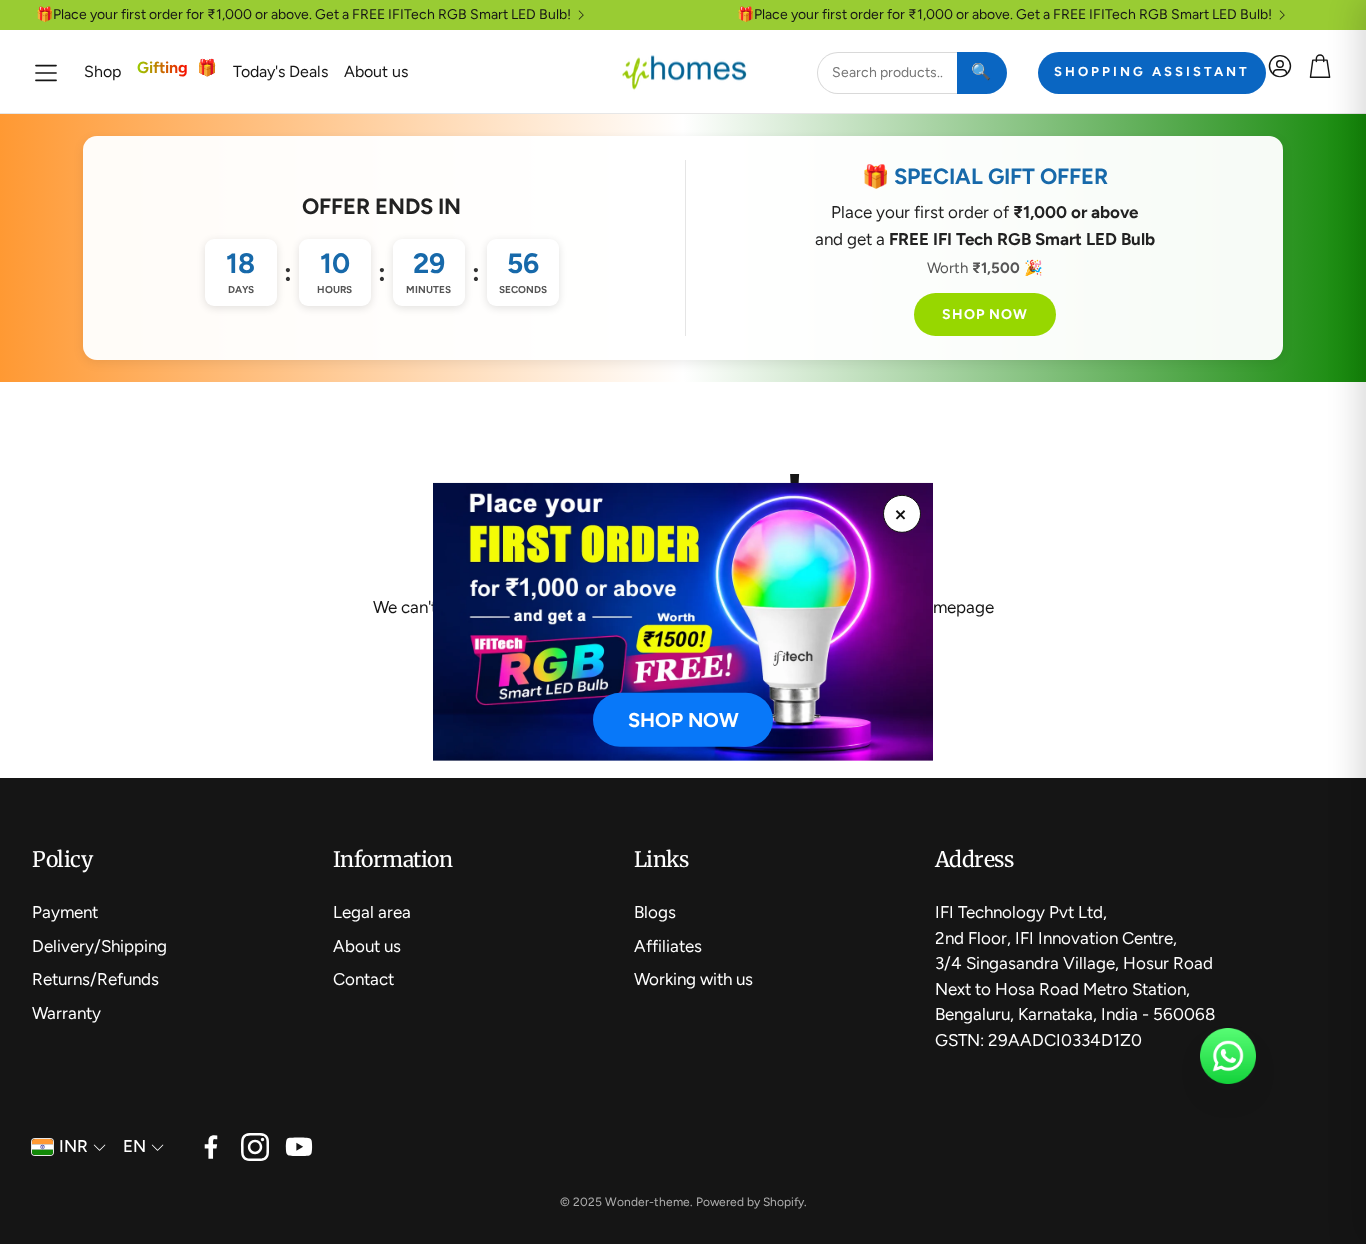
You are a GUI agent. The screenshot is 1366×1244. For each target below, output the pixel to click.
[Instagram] (255, 1147)
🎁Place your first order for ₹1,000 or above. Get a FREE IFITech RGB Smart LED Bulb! (303, 15)
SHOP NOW (985, 314)
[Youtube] (299, 1147)
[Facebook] (211, 1147)
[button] (46, 72)
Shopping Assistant (1152, 71)
